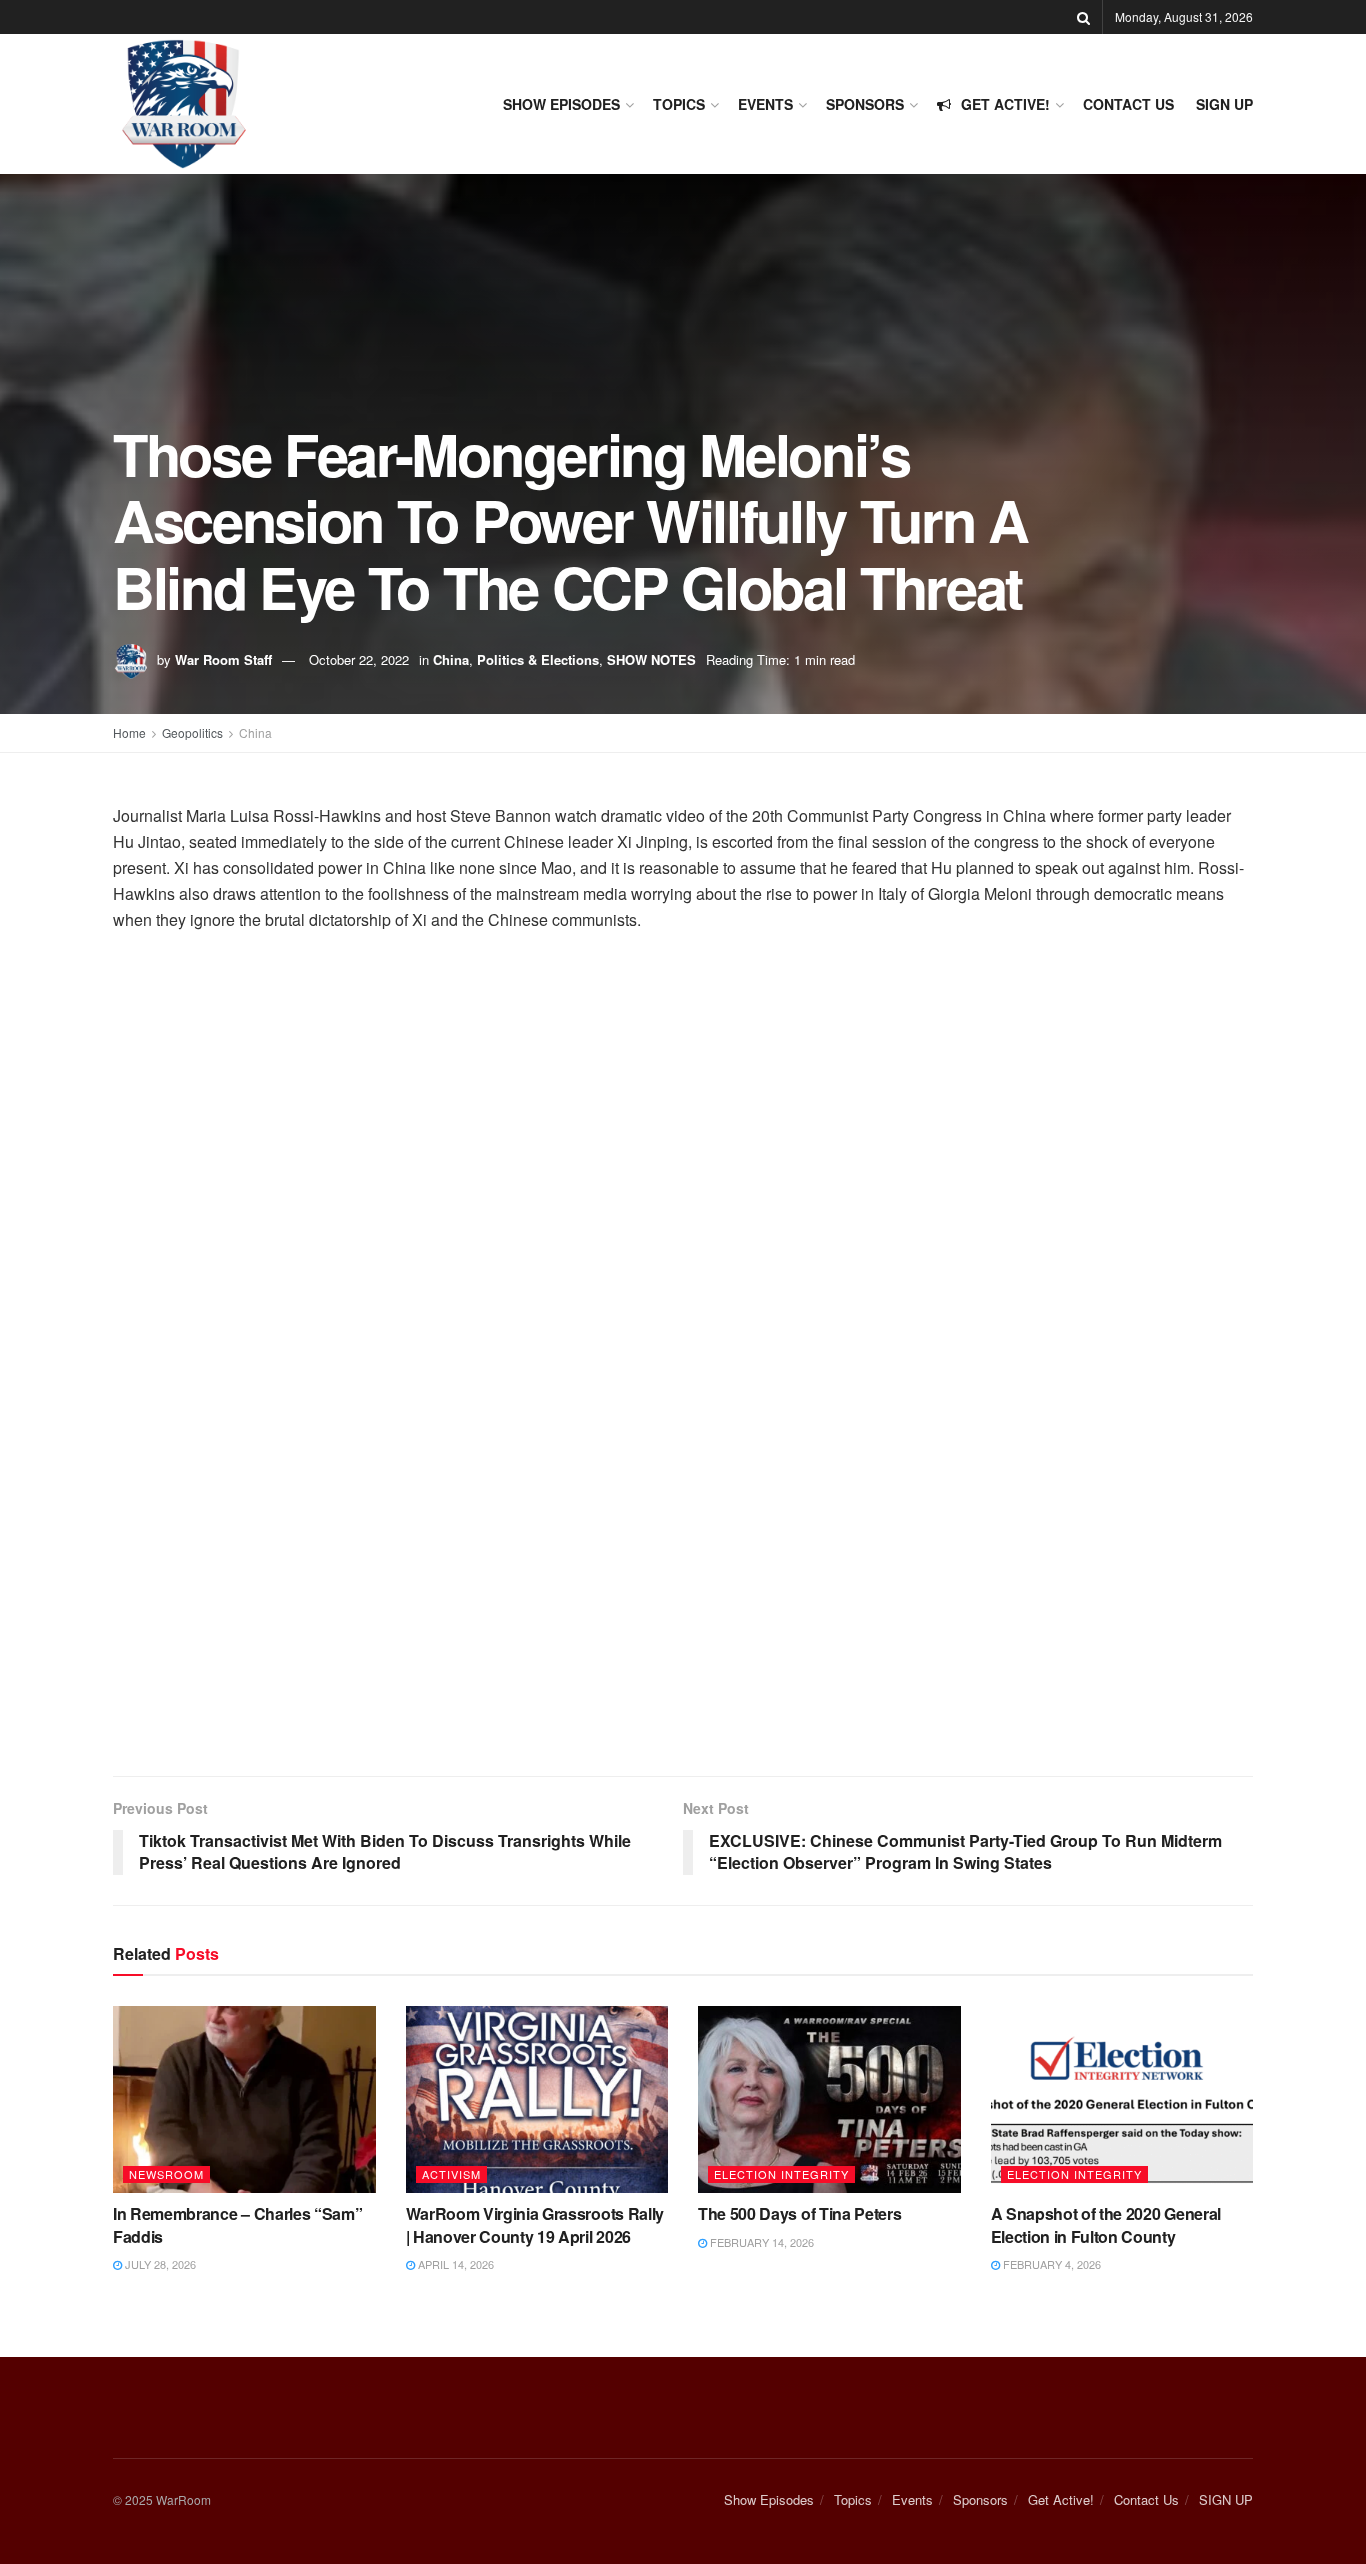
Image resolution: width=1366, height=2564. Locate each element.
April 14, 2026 (454, 2264)
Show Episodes (561, 104)
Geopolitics (192, 732)
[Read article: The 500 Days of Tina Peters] (829, 2100)
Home (129, 732)
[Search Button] (1083, 17)
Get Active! (1005, 104)
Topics (679, 104)
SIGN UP (1224, 104)
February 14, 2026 (760, 2242)
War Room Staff (223, 659)
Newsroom (166, 2174)
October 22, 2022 (359, 659)
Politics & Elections (538, 659)
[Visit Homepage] (183, 104)
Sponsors (865, 104)
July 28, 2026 (159, 2264)
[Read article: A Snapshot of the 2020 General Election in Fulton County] (1122, 2100)
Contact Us (1128, 104)
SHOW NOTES (651, 659)
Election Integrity (781, 2174)
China (451, 659)
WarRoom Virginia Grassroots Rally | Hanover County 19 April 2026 (535, 2224)
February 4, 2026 (1050, 2264)
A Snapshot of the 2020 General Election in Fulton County (1106, 2224)
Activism (451, 2174)
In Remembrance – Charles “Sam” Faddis (237, 2224)
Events (765, 104)
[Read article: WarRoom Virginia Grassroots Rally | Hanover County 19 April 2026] (537, 2100)
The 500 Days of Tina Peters (799, 2213)
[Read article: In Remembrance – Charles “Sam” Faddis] (244, 2100)
